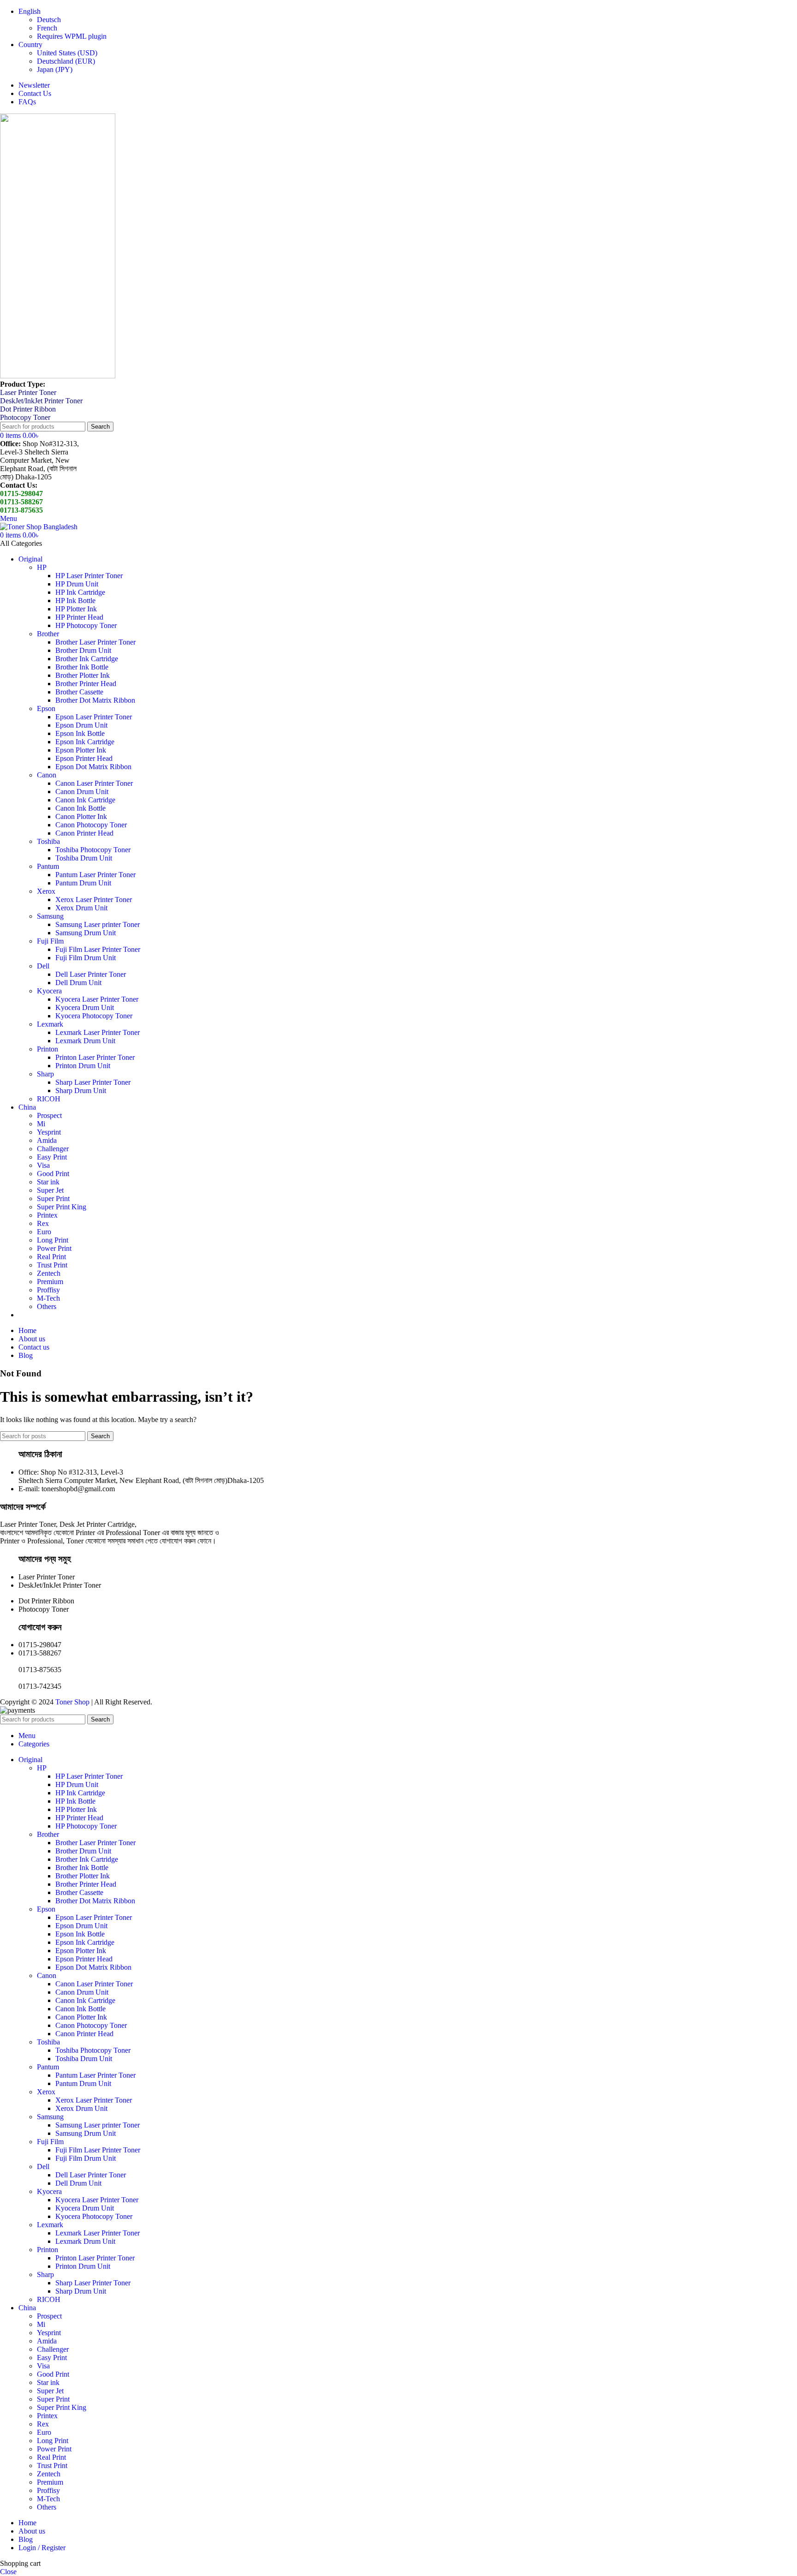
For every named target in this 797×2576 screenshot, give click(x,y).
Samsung (50, 916)
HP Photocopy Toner (86, 625)
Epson (46, 708)
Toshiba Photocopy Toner (93, 850)
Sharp (45, 1074)
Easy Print (52, 1157)
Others (47, 1306)
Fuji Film (50, 941)
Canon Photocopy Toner (91, 825)
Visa (43, 1165)
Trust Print (52, 1265)
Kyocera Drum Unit (85, 1007)
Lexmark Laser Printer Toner (98, 1032)
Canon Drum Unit (82, 792)
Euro (44, 1232)
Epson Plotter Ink (81, 750)
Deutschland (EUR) (66, 61)
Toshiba (48, 841)
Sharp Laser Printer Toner (93, 1082)
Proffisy (48, 1290)
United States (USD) (67, 53)
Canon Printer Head (84, 833)
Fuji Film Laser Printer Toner (98, 949)
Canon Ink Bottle (80, 808)
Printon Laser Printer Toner (95, 1057)
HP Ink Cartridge (80, 592)
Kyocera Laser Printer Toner (97, 999)
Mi (41, 1124)
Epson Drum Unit (81, 725)
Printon (48, 1049)
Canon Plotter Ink (81, 816)
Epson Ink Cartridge (85, 742)
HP (42, 567)
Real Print (51, 1257)
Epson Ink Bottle (80, 733)
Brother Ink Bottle (82, 667)
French (47, 28)
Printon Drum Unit (83, 1066)
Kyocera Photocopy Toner (94, 1016)
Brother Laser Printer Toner (95, 642)
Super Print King (62, 1207)
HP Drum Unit (77, 584)
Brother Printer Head (86, 684)
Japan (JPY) (55, 69)
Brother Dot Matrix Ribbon (95, 700)
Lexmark (50, 1024)
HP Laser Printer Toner (89, 576)
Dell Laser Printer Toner (91, 974)
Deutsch (49, 20)
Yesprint (49, 1132)
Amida (47, 1140)
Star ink (48, 1182)
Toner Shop (72, 1702)
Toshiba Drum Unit (84, 858)
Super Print (53, 1198)
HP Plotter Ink (76, 609)
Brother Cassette (79, 692)
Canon (47, 775)
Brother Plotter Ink (83, 675)
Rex (43, 1223)
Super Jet (50, 1190)
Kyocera (49, 991)
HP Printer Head (79, 617)
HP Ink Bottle (75, 601)
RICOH (49, 1099)
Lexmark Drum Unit (85, 1041)
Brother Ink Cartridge (87, 659)
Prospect (49, 1115)
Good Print (53, 1174)
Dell (43, 966)
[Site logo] (58, 376)
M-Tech (48, 1298)
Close (8, 2572)
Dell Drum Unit (78, 983)
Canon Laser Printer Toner (94, 783)
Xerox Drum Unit (81, 908)
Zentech (49, 1273)
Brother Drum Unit (83, 650)
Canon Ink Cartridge (85, 800)
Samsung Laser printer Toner (98, 924)
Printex (47, 1215)
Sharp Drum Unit (81, 1091)
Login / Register (42, 2548)
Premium (50, 1282)
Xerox (46, 891)
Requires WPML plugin (72, 36)
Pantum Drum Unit (83, 883)
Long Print (53, 1240)
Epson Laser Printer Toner (94, 717)
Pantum (48, 866)
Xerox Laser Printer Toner (94, 900)
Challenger (53, 1149)
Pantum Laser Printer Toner (95, 875)
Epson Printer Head (84, 758)
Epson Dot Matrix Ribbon (93, 767)
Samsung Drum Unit (86, 933)
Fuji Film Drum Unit (86, 958)
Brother (48, 634)
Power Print (54, 1248)
